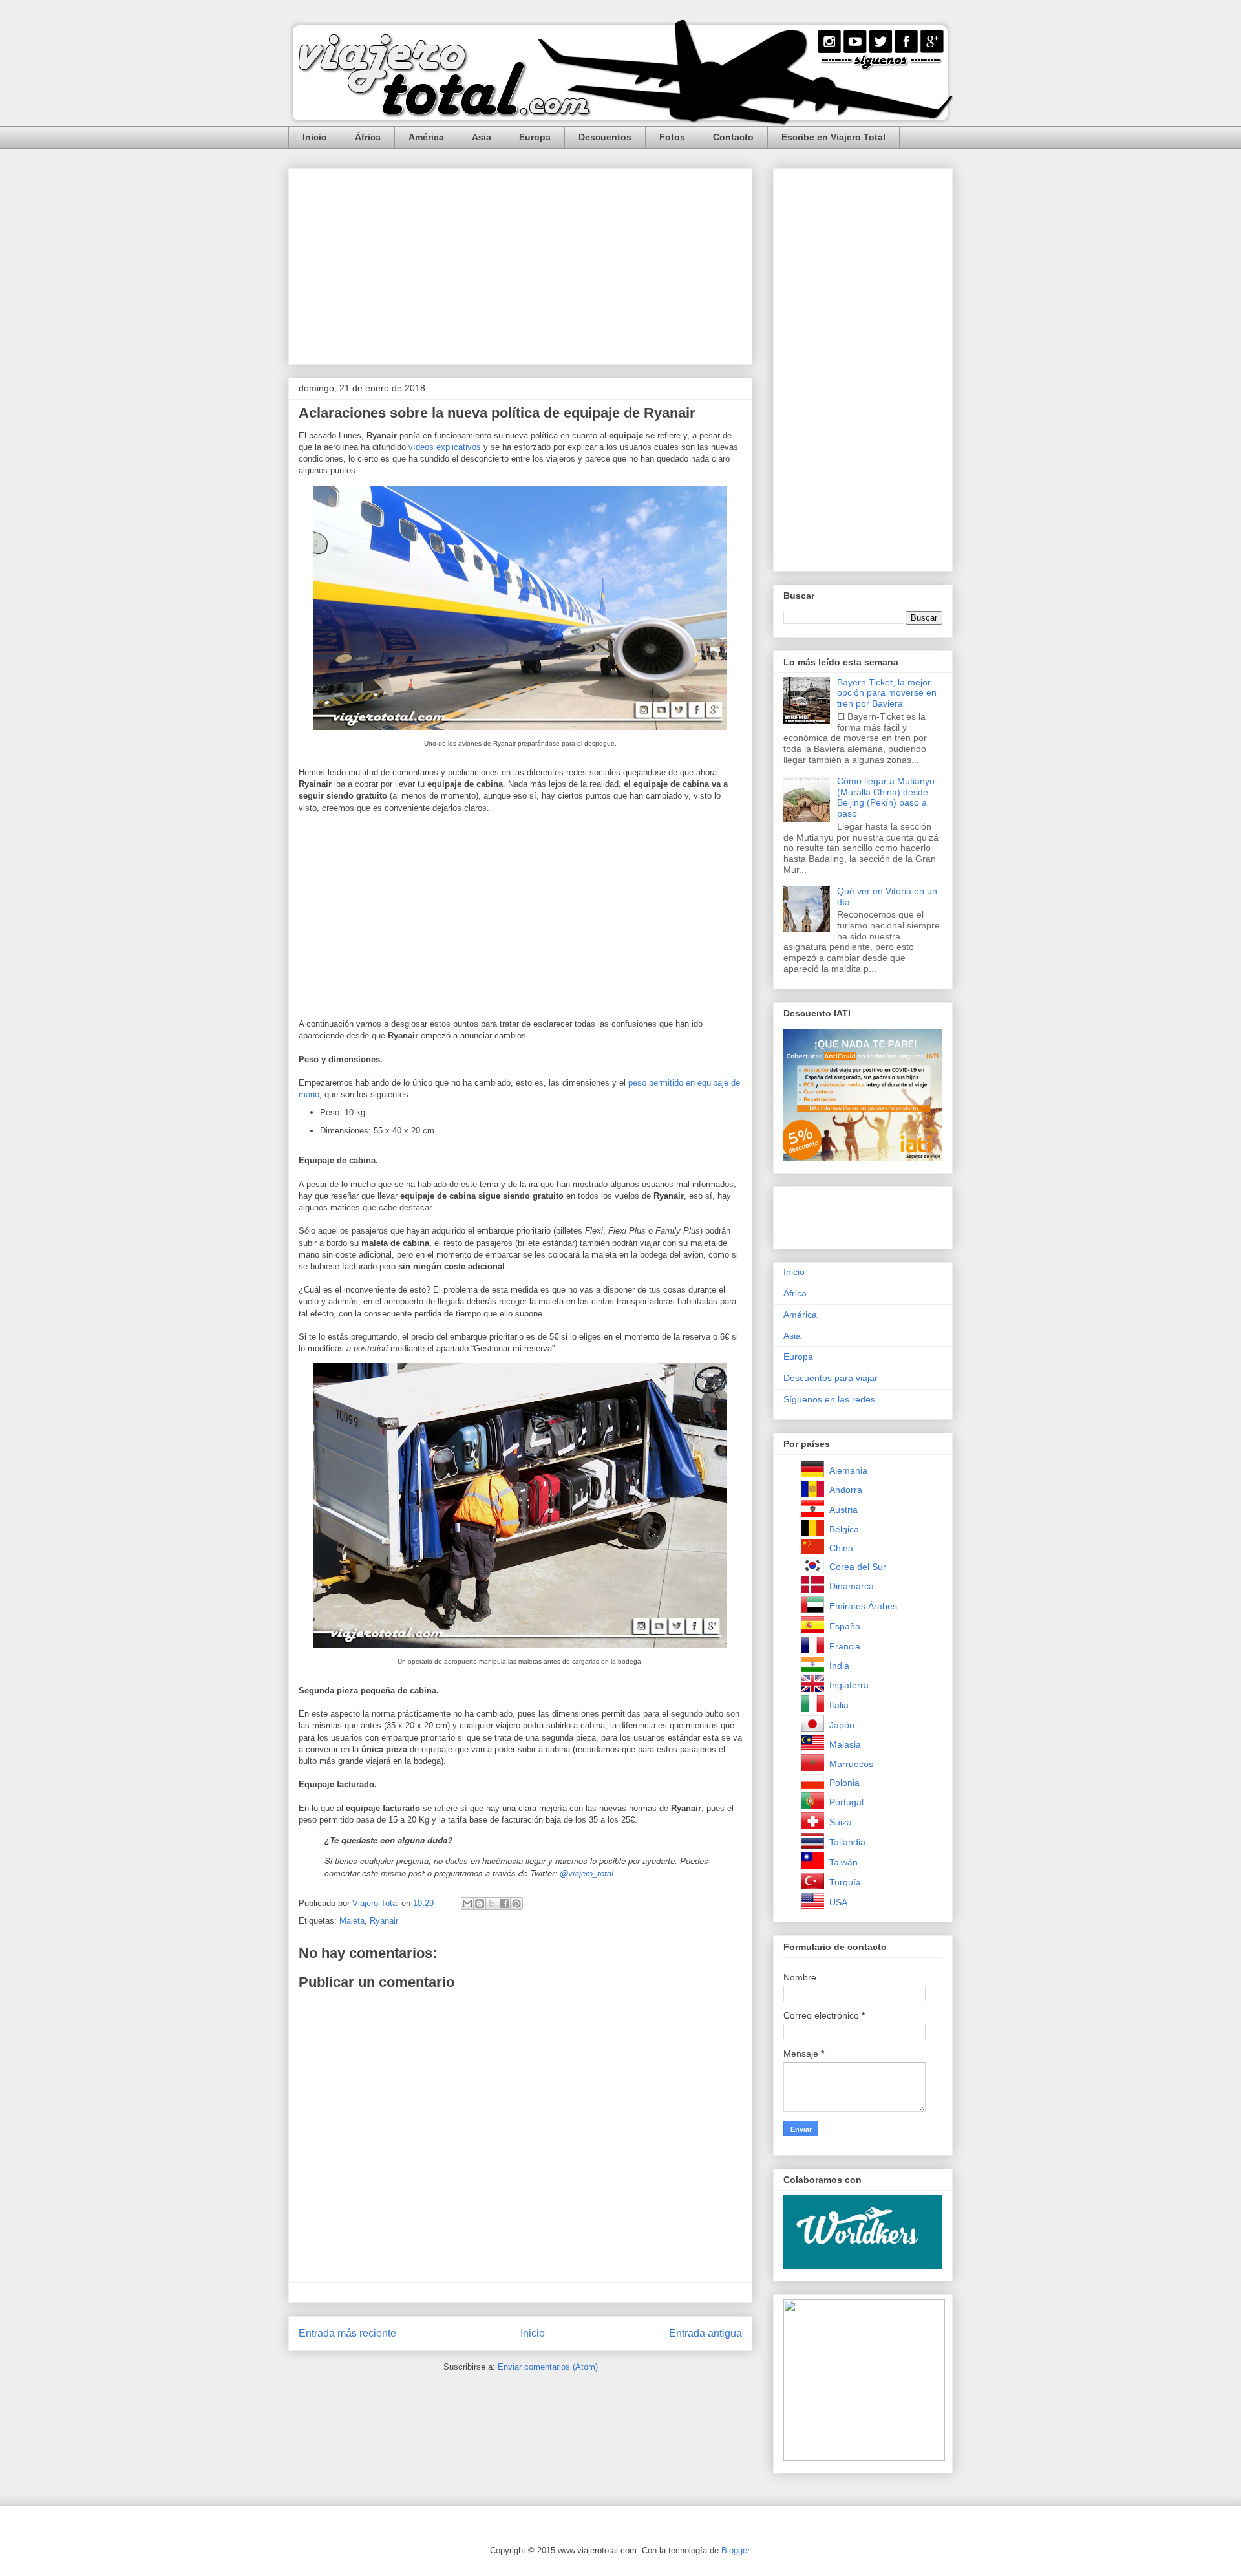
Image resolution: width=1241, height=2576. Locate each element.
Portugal (846, 1802)
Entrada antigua (705, 2333)
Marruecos (851, 1764)
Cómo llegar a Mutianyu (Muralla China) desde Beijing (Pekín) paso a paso (886, 797)
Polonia (844, 1783)
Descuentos (605, 137)
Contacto (733, 137)
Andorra (846, 1490)
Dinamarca (852, 1586)
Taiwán (843, 1862)
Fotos (672, 137)
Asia (482, 137)
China (841, 1548)
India (839, 1666)
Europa (535, 137)
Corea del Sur (858, 1567)
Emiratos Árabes (863, 1606)
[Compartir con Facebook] (504, 1904)
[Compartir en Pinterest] (516, 1904)
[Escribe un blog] (480, 1904)
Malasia (845, 1744)
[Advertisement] (520, 264)
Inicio (315, 137)
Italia (839, 1705)
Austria (843, 1510)
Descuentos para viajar (831, 1378)
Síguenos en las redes (829, 1399)
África (368, 137)
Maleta (352, 1921)
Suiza (841, 1822)
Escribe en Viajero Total (833, 137)
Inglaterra (849, 1685)
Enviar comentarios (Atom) (548, 2367)
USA (838, 1902)
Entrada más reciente (347, 2333)
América (426, 137)
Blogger (735, 2550)
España (845, 1626)
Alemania (848, 1470)
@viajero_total (587, 1873)
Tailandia (847, 1842)
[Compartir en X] (492, 1904)
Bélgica (844, 1529)
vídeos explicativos (445, 447)
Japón (842, 1725)
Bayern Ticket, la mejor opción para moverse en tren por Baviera (887, 693)
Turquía (845, 1882)
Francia (845, 1646)
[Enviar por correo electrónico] (467, 1904)
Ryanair (384, 1921)
